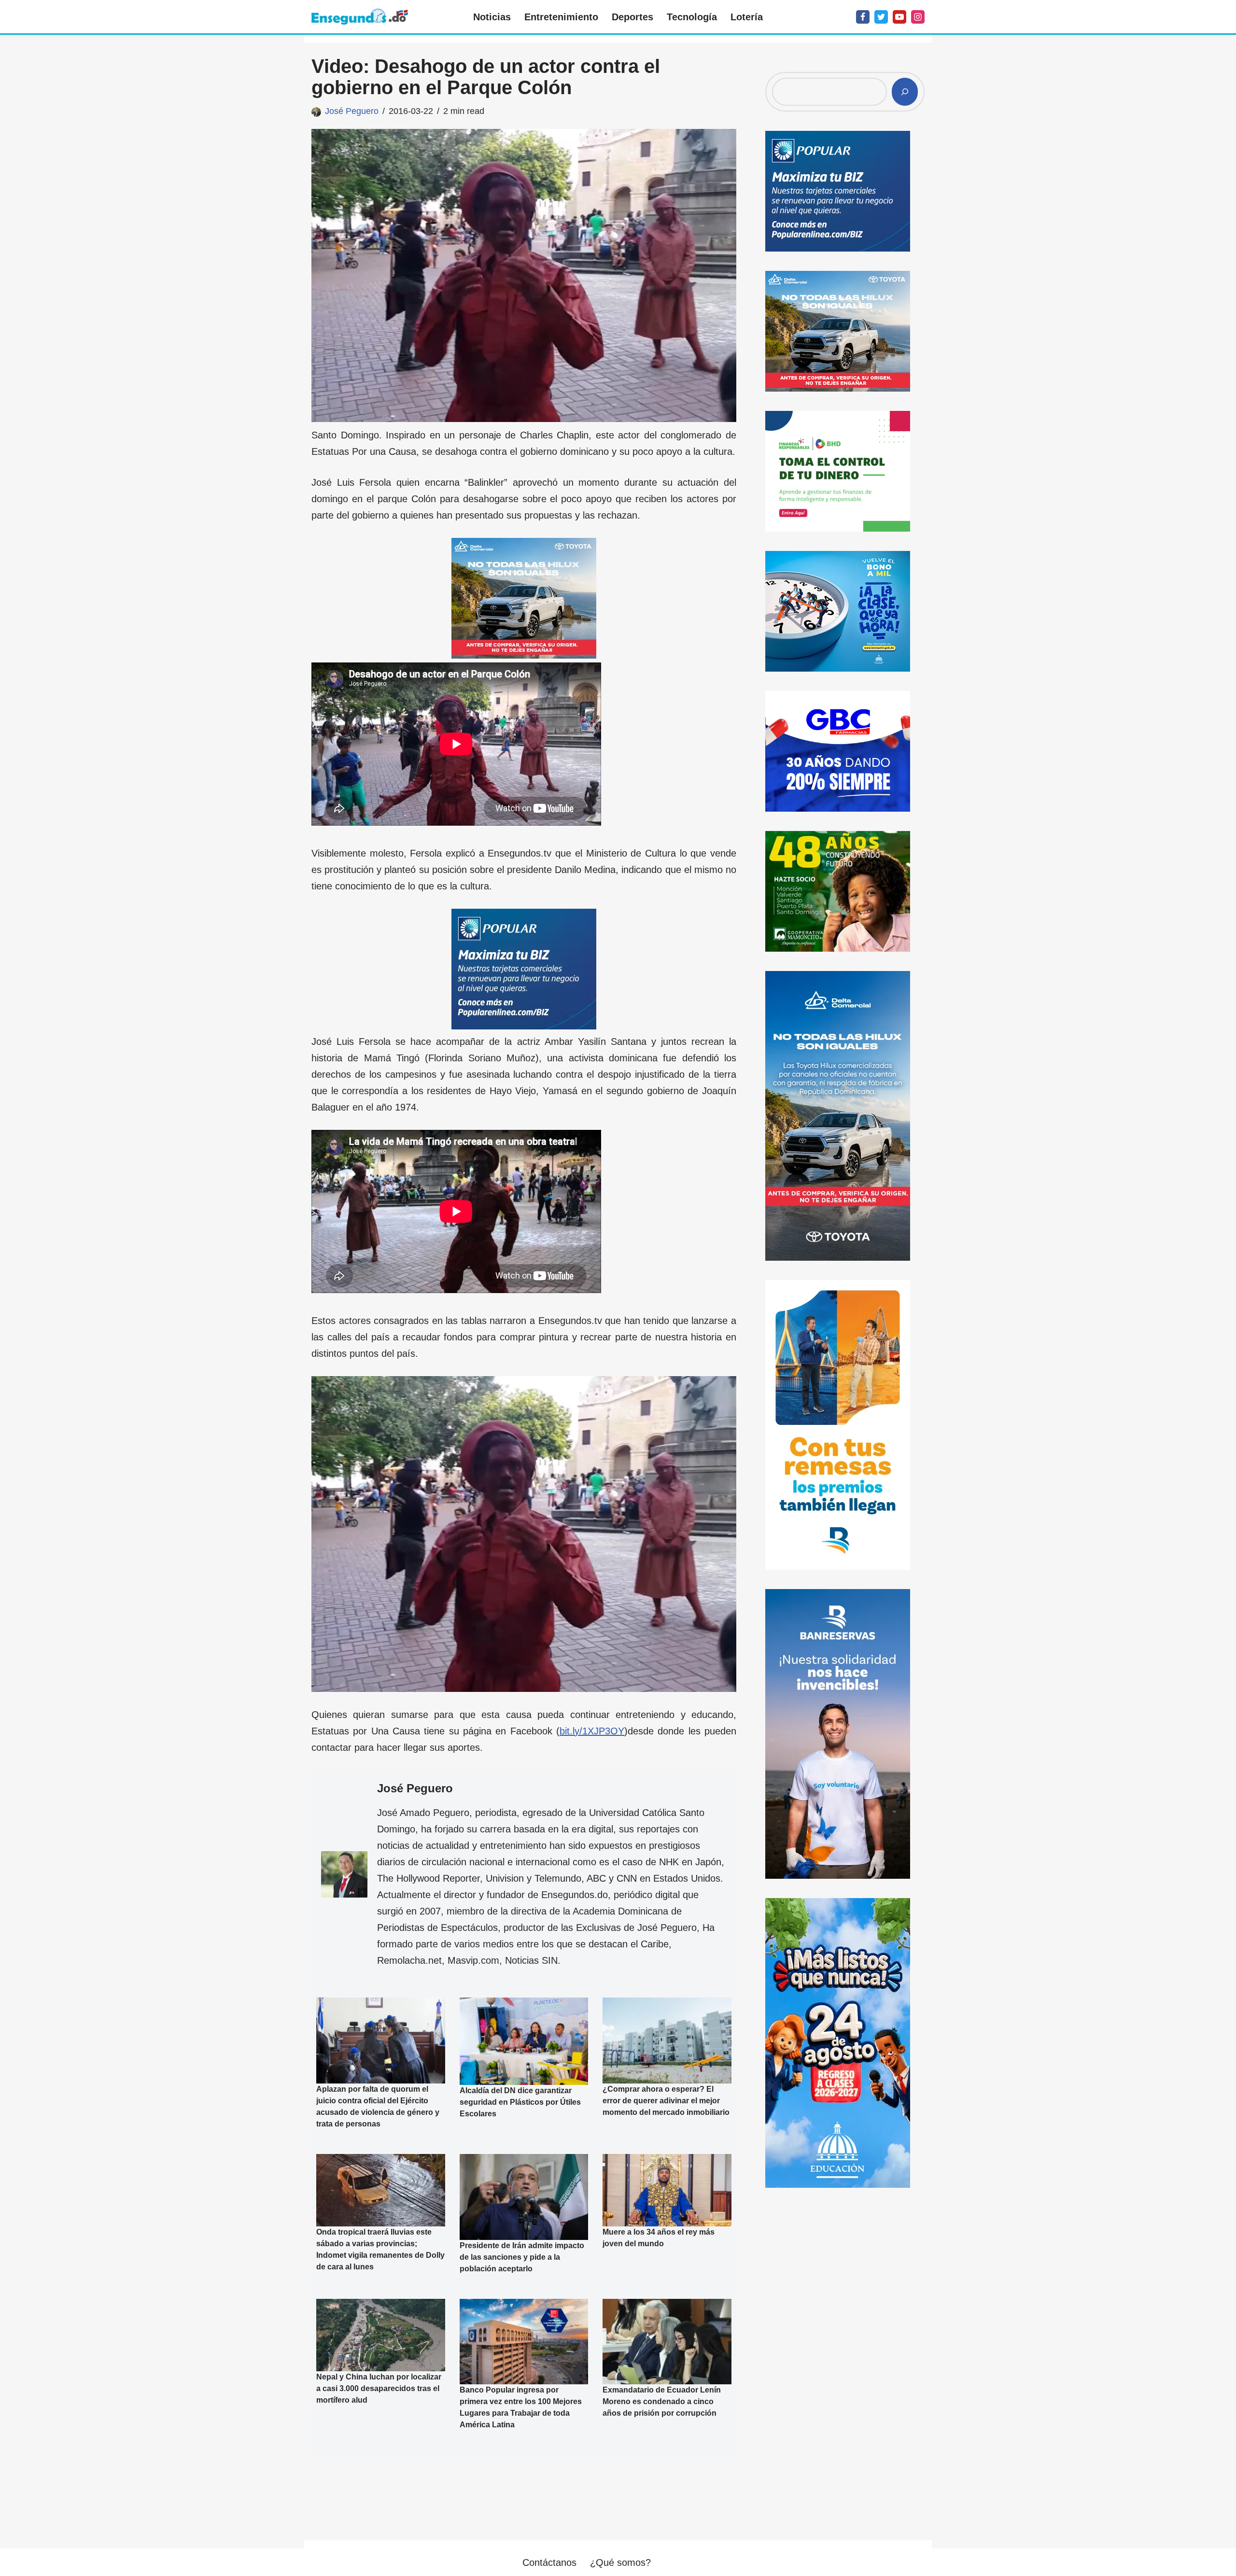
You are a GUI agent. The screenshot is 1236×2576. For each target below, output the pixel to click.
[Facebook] (863, 17)
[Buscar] (905, 92)
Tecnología (692, 17)
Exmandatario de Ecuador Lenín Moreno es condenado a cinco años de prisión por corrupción (662, 2401)
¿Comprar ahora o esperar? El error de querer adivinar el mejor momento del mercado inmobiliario (666, 2100)
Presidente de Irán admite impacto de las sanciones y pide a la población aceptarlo (522, 2257)
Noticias (492, 17)
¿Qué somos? (620, 2562)
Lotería (747, 17)
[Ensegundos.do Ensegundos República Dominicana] (360, 17)
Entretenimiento (561, 17)
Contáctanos (549, 2562)
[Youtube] (899, 17)
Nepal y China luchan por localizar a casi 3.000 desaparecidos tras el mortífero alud (379, 2388)
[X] (881, 17)
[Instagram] (918, 17)
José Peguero (352, 111)
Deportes (632, 17)
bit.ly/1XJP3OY (592, 1731)
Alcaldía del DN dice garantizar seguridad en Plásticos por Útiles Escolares (520, 2102)
